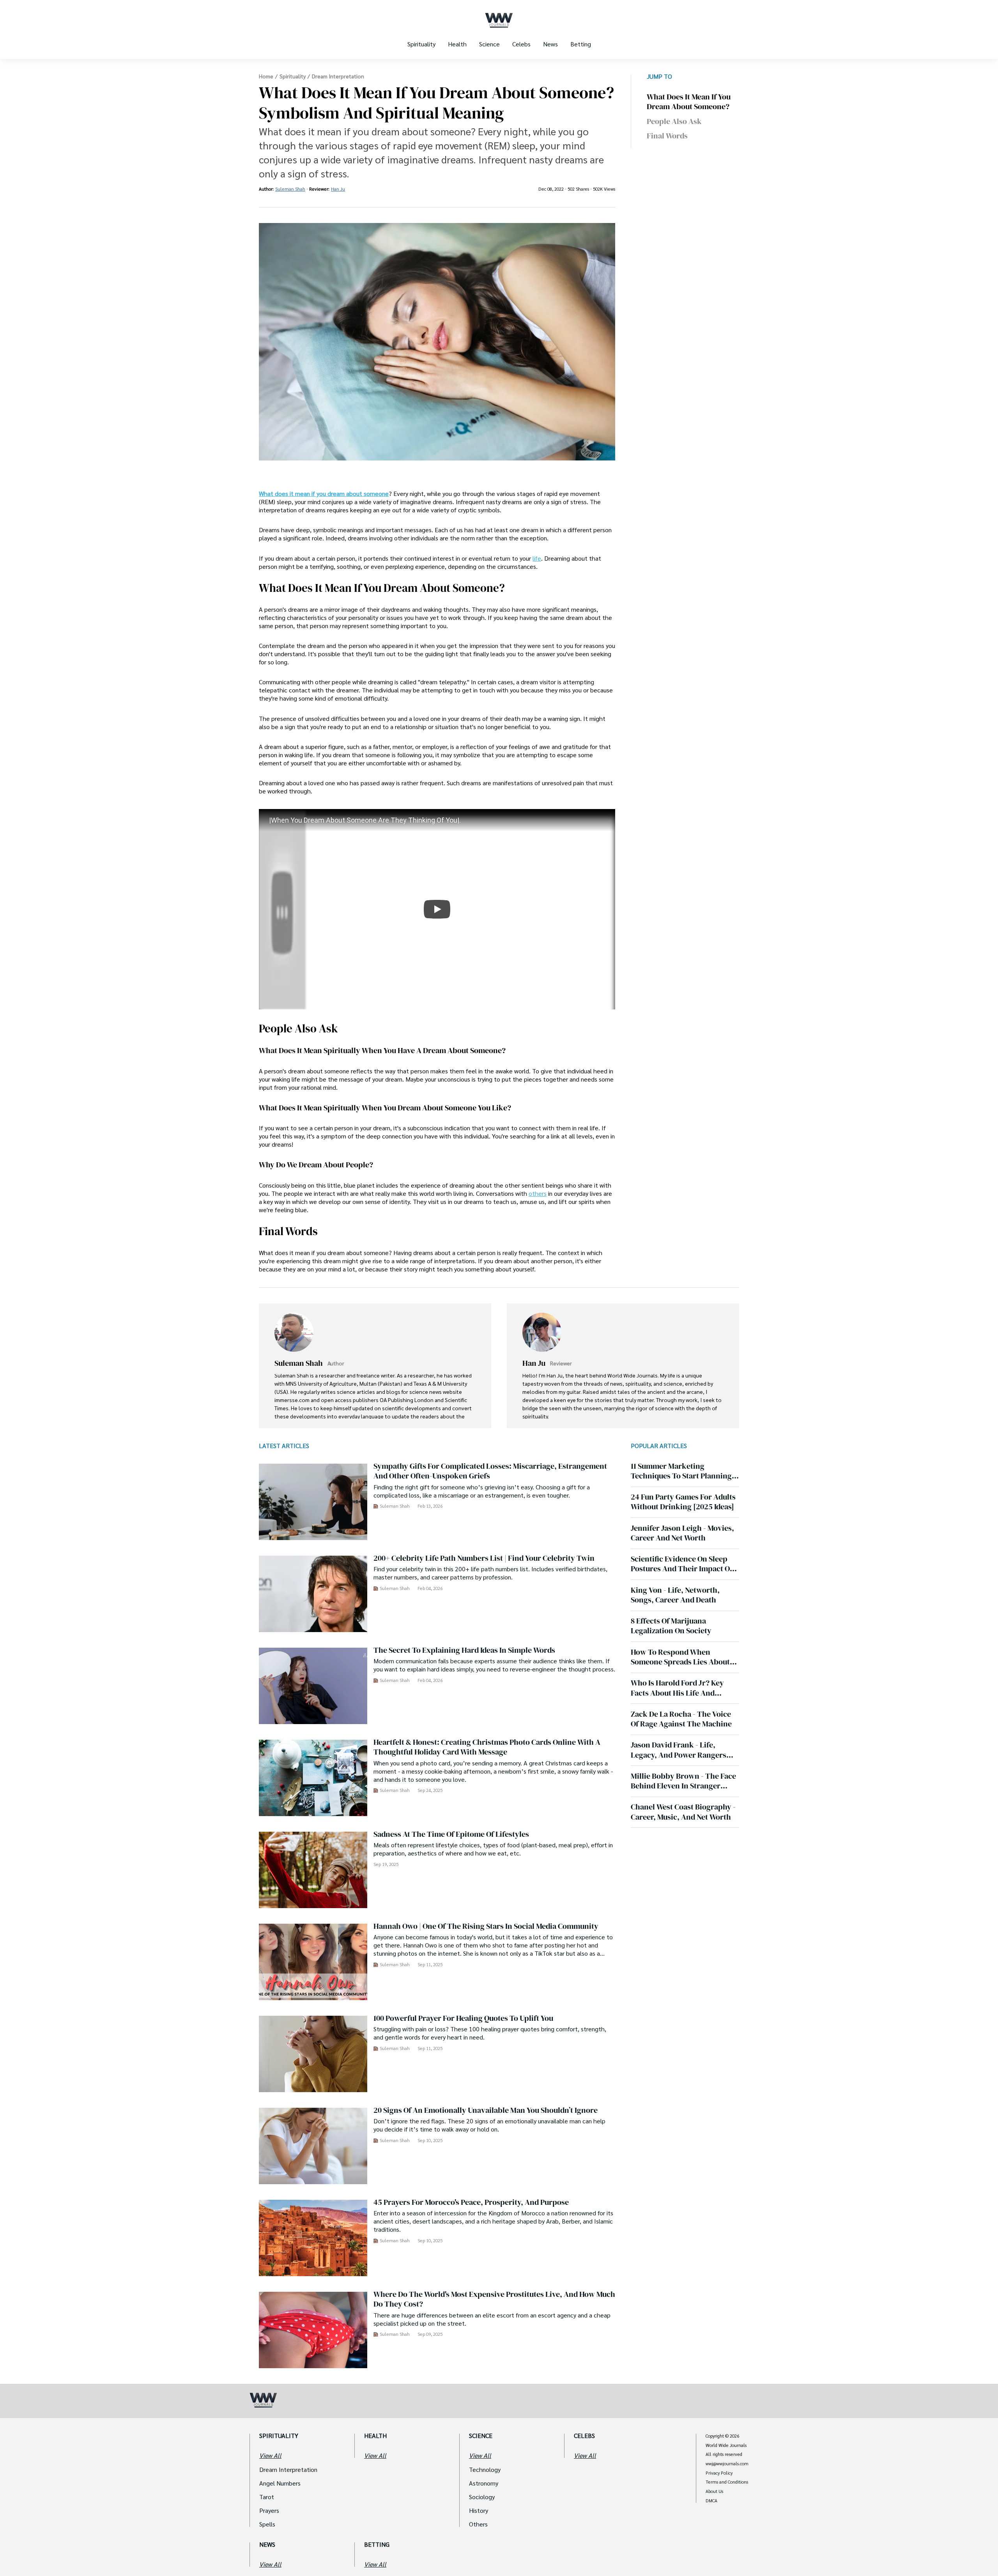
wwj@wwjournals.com (727, 2464)
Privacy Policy (719, 2473)
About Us (714, 2491)
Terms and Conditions (727, 2482)
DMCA (711, 2501)
